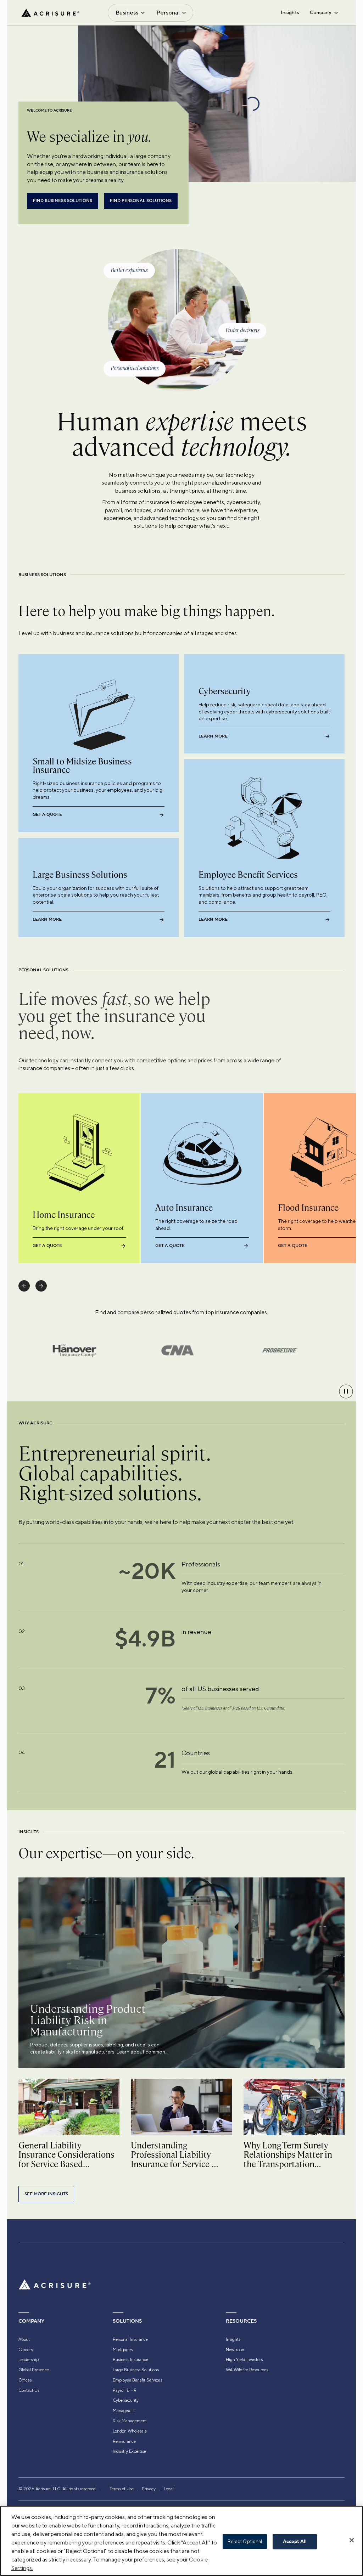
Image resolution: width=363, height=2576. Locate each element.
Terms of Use (122, 2489)
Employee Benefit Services (137, 2380)
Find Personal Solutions (141, 201)
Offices (25, 2380)
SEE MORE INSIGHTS (46, 2194)
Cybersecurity (126, 2400)
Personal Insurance (130, 2339)
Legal (169, 2489)
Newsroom (236, 2350)
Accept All (295, 2542)
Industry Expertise (129, 2451)
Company (320, 12)
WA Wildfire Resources (247, 2370)
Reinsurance (124, 2441)
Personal (168, 13)
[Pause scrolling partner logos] (346, 1391)
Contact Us (29, 2390)
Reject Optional (245, 2541)
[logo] (50, 13)
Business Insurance (130, 2360)
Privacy (149, 2489)
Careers (26, 2350)
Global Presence (34, 2370)
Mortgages (123, 2350)
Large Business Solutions (136, 2370)
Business (127, 13)
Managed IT (124, 2411)
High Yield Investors (244, 2360)
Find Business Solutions (63, 201)
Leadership (29, 2360)
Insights (290, 12)
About (24, 2339)
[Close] (352, 2540)
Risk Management (130, 2421)
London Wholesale (130, 2431)
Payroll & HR (125, 2390)
